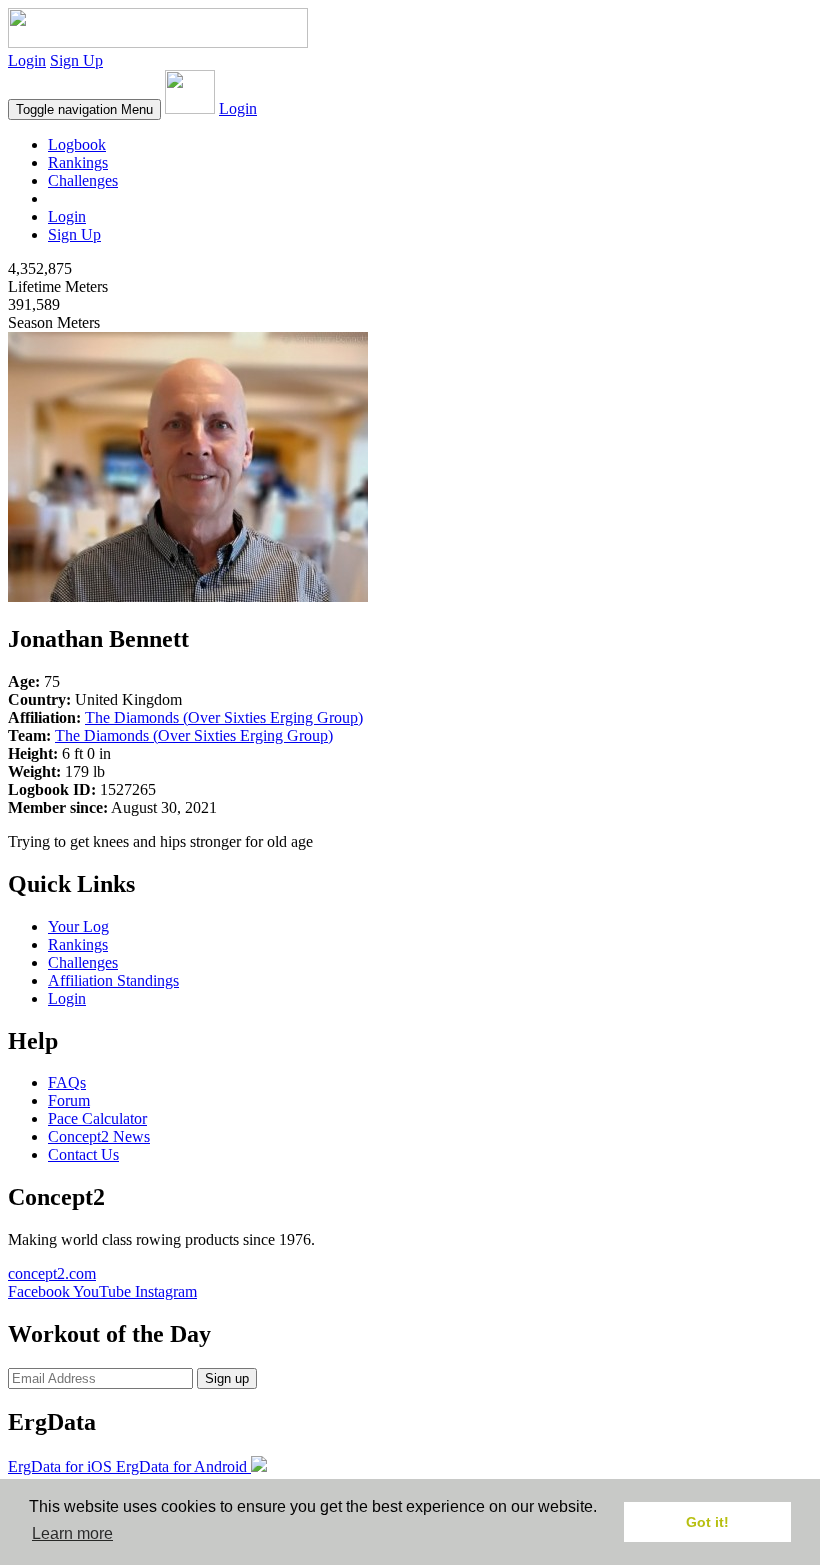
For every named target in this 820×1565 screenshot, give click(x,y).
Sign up (227, 1378)
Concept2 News (99, 1136)
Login (27, 60)
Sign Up (76, 60)
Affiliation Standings (113, 980)
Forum (69, 1100)
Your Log (78, 926)
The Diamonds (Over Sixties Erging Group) (224, 717)
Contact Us (83, 1154)
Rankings (78, 162)
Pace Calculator (97, 1118)
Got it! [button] (707, 1522)
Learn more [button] (72, 1533)
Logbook (77, 144)
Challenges (83, 180)
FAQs (67, 1082)
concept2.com (52, 1273)
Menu (84, 109)
